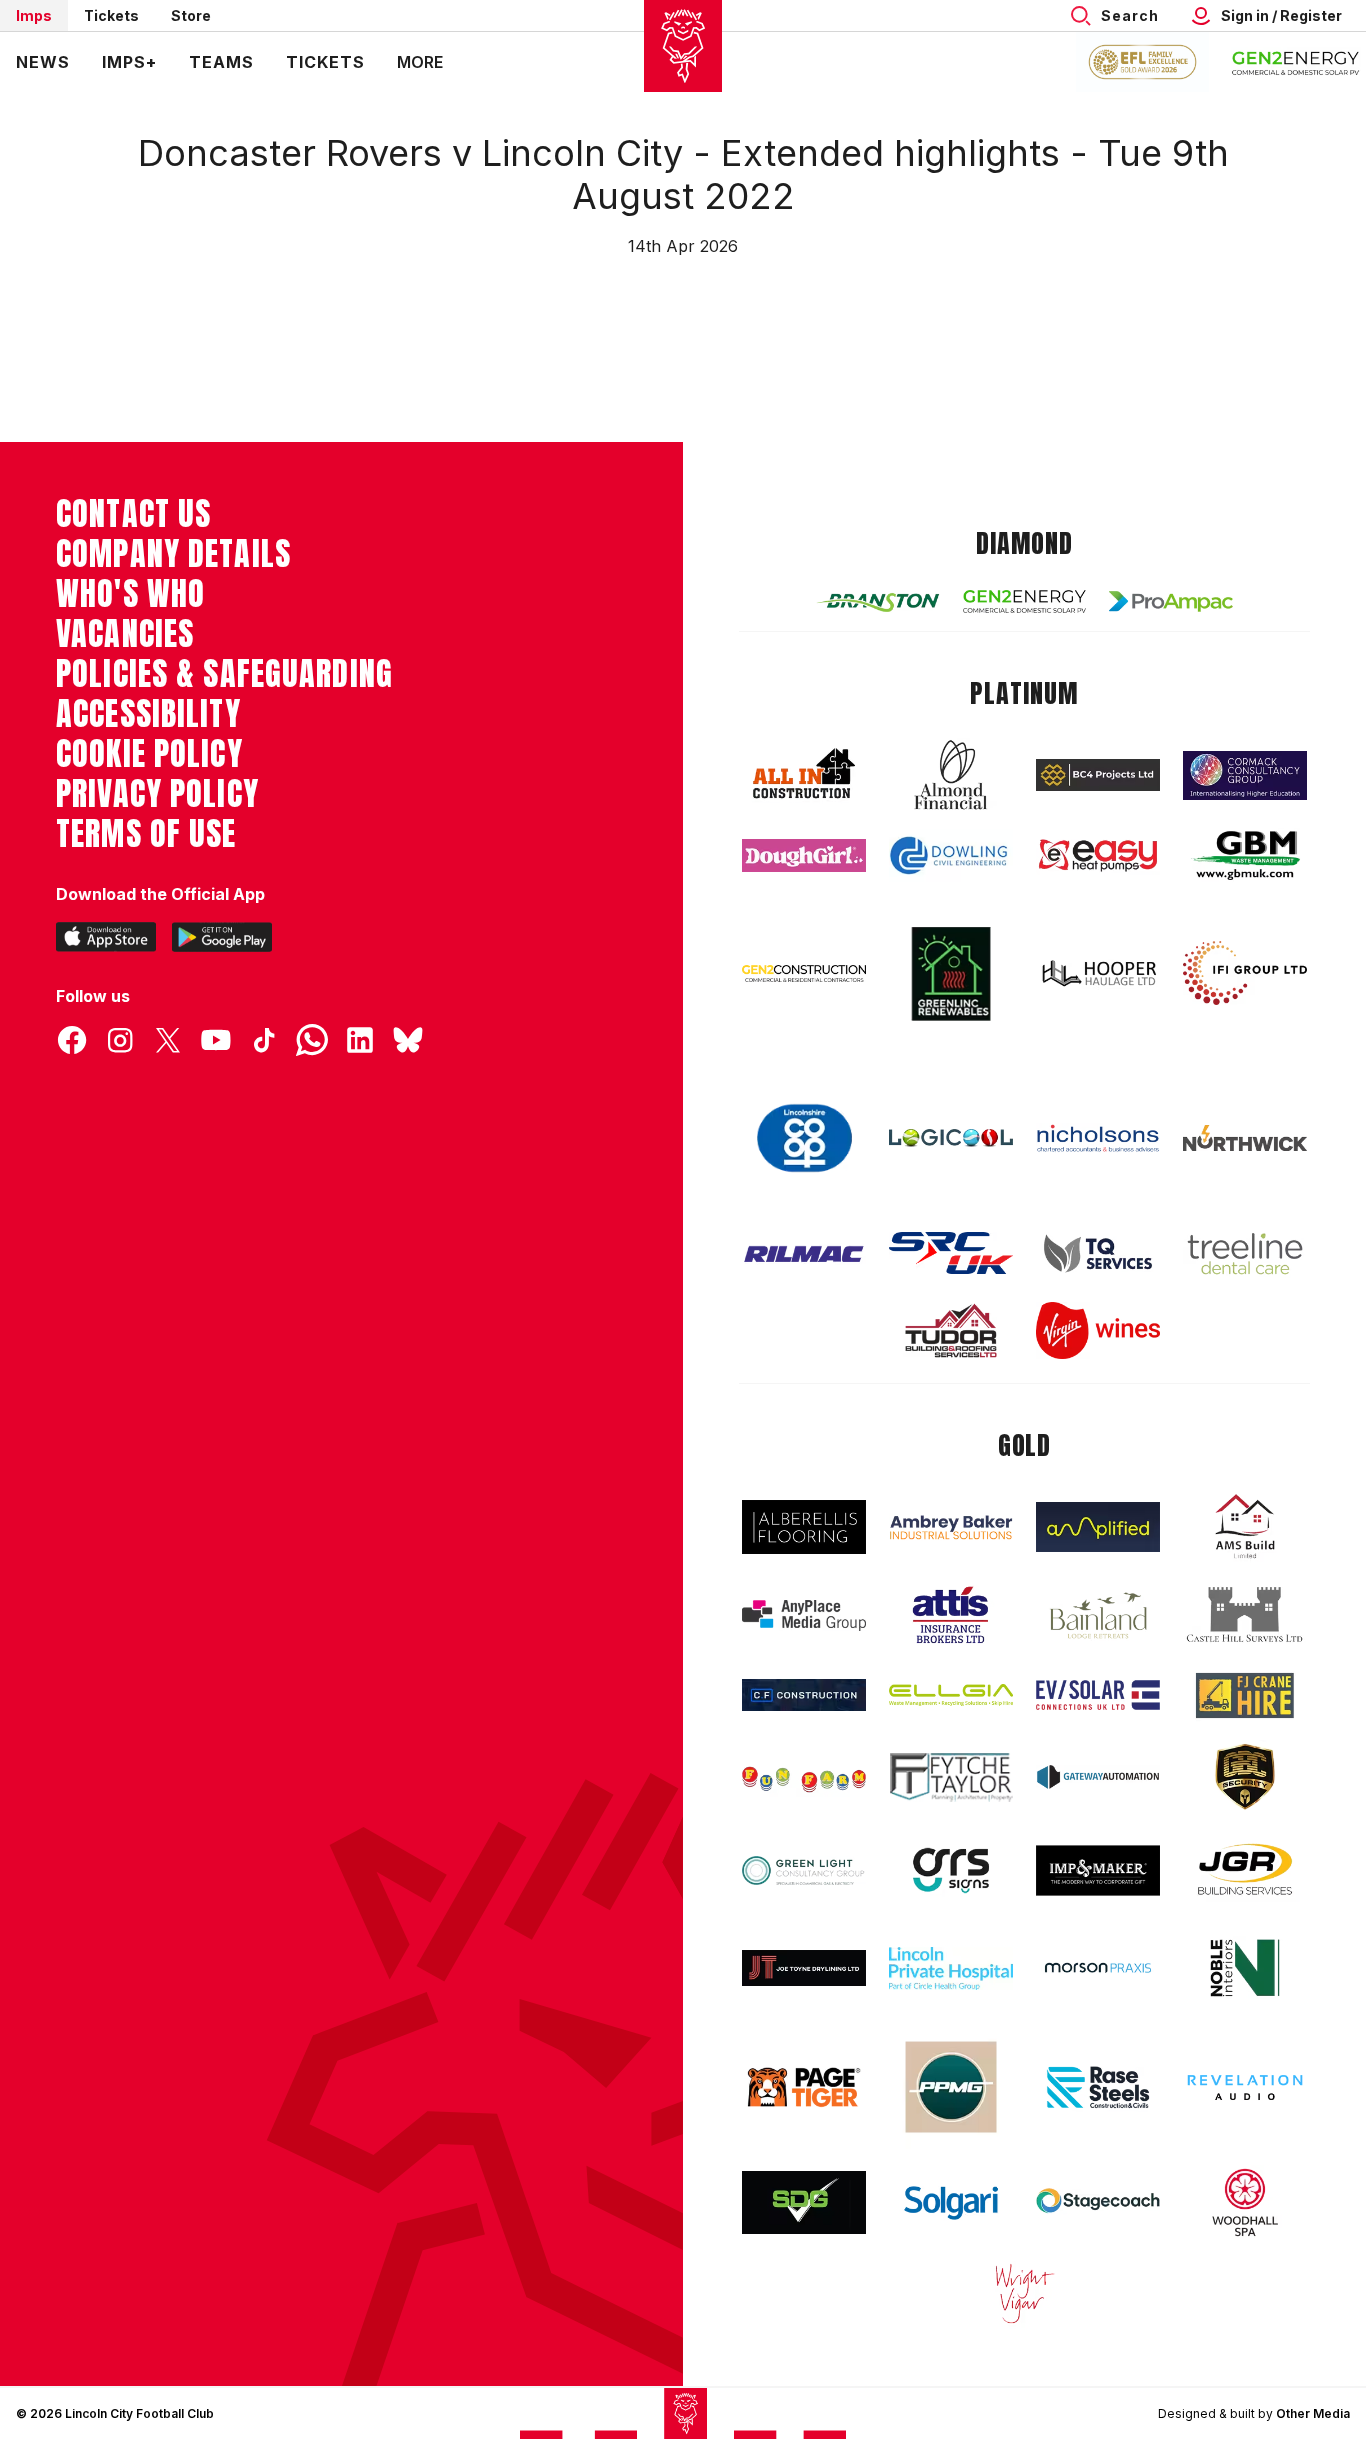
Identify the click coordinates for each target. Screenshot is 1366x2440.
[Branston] (878, 601)
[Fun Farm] (804, 1777)
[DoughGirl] (804, 855)
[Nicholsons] (1098, 1138)
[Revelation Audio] (1245, 2087)
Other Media (1313, 2413)
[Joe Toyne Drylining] (804, 1968)
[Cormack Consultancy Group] (1245, 775)
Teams (221, 62)
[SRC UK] (951, 1253)
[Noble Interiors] (1245, 1968)
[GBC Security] (1245, 1777)
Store (191, 15)
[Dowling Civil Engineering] (951, 855)
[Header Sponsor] (1296, 62)
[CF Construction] (804, 1695)
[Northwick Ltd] (1245, 1138)
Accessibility (148, 714)
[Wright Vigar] (1025, 2293)
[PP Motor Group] (951, 2087)
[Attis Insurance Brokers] (951, 1615)
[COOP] (804, 1138)
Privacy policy (157, 794)
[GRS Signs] (951, 1870)
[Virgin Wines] (1098, 1330)
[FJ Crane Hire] (1245, 1695)
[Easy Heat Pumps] (1098, 855)
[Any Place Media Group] (804, 1615)
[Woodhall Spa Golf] (1245, 2202)
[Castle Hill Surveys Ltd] (1245, 1615)
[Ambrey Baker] (951, 1527)
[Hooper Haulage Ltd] (1098, 973)
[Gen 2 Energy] (1025, 601)
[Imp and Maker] (1098, 1870)
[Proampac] (1171, 601)
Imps (34, 15)
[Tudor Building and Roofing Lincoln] (951, 1330)
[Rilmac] (804, 1253)
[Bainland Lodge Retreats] (1098, 1615)
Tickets (111, 15)
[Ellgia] (951, 1695)
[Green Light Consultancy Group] (804, 1870)
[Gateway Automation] (1098, 1777)
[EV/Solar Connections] (1098, 1695)
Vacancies (125, 634)
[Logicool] (951, 1138)
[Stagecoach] (1098, 2203)
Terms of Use (146, 834)
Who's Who (130, 594)
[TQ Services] (1098, 1253)
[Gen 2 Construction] (804, 973)
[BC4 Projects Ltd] (1098, 775)
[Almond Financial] (951, 775)
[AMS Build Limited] (1245, 1527)
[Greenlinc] (951, 973)
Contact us (133, 514)
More (420, 62)
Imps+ (129, 62)
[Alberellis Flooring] (804, 1527)
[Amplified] (1098, 1527)
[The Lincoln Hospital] (951, 1968)
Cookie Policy (149, 754)
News (43, 62)
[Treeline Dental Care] (1245, 1254)
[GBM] (1245, 855)
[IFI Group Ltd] (1245, 973)
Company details (173, 554)
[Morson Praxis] (1098, 1968)
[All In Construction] (804, 775)
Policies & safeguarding (224, 674)
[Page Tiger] (804, 2087)
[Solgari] (951, 2203)
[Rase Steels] (1098, 2087)
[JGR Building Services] (1245, 1870)
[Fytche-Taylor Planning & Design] (951, 1777)
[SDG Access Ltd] (804, 2203)
